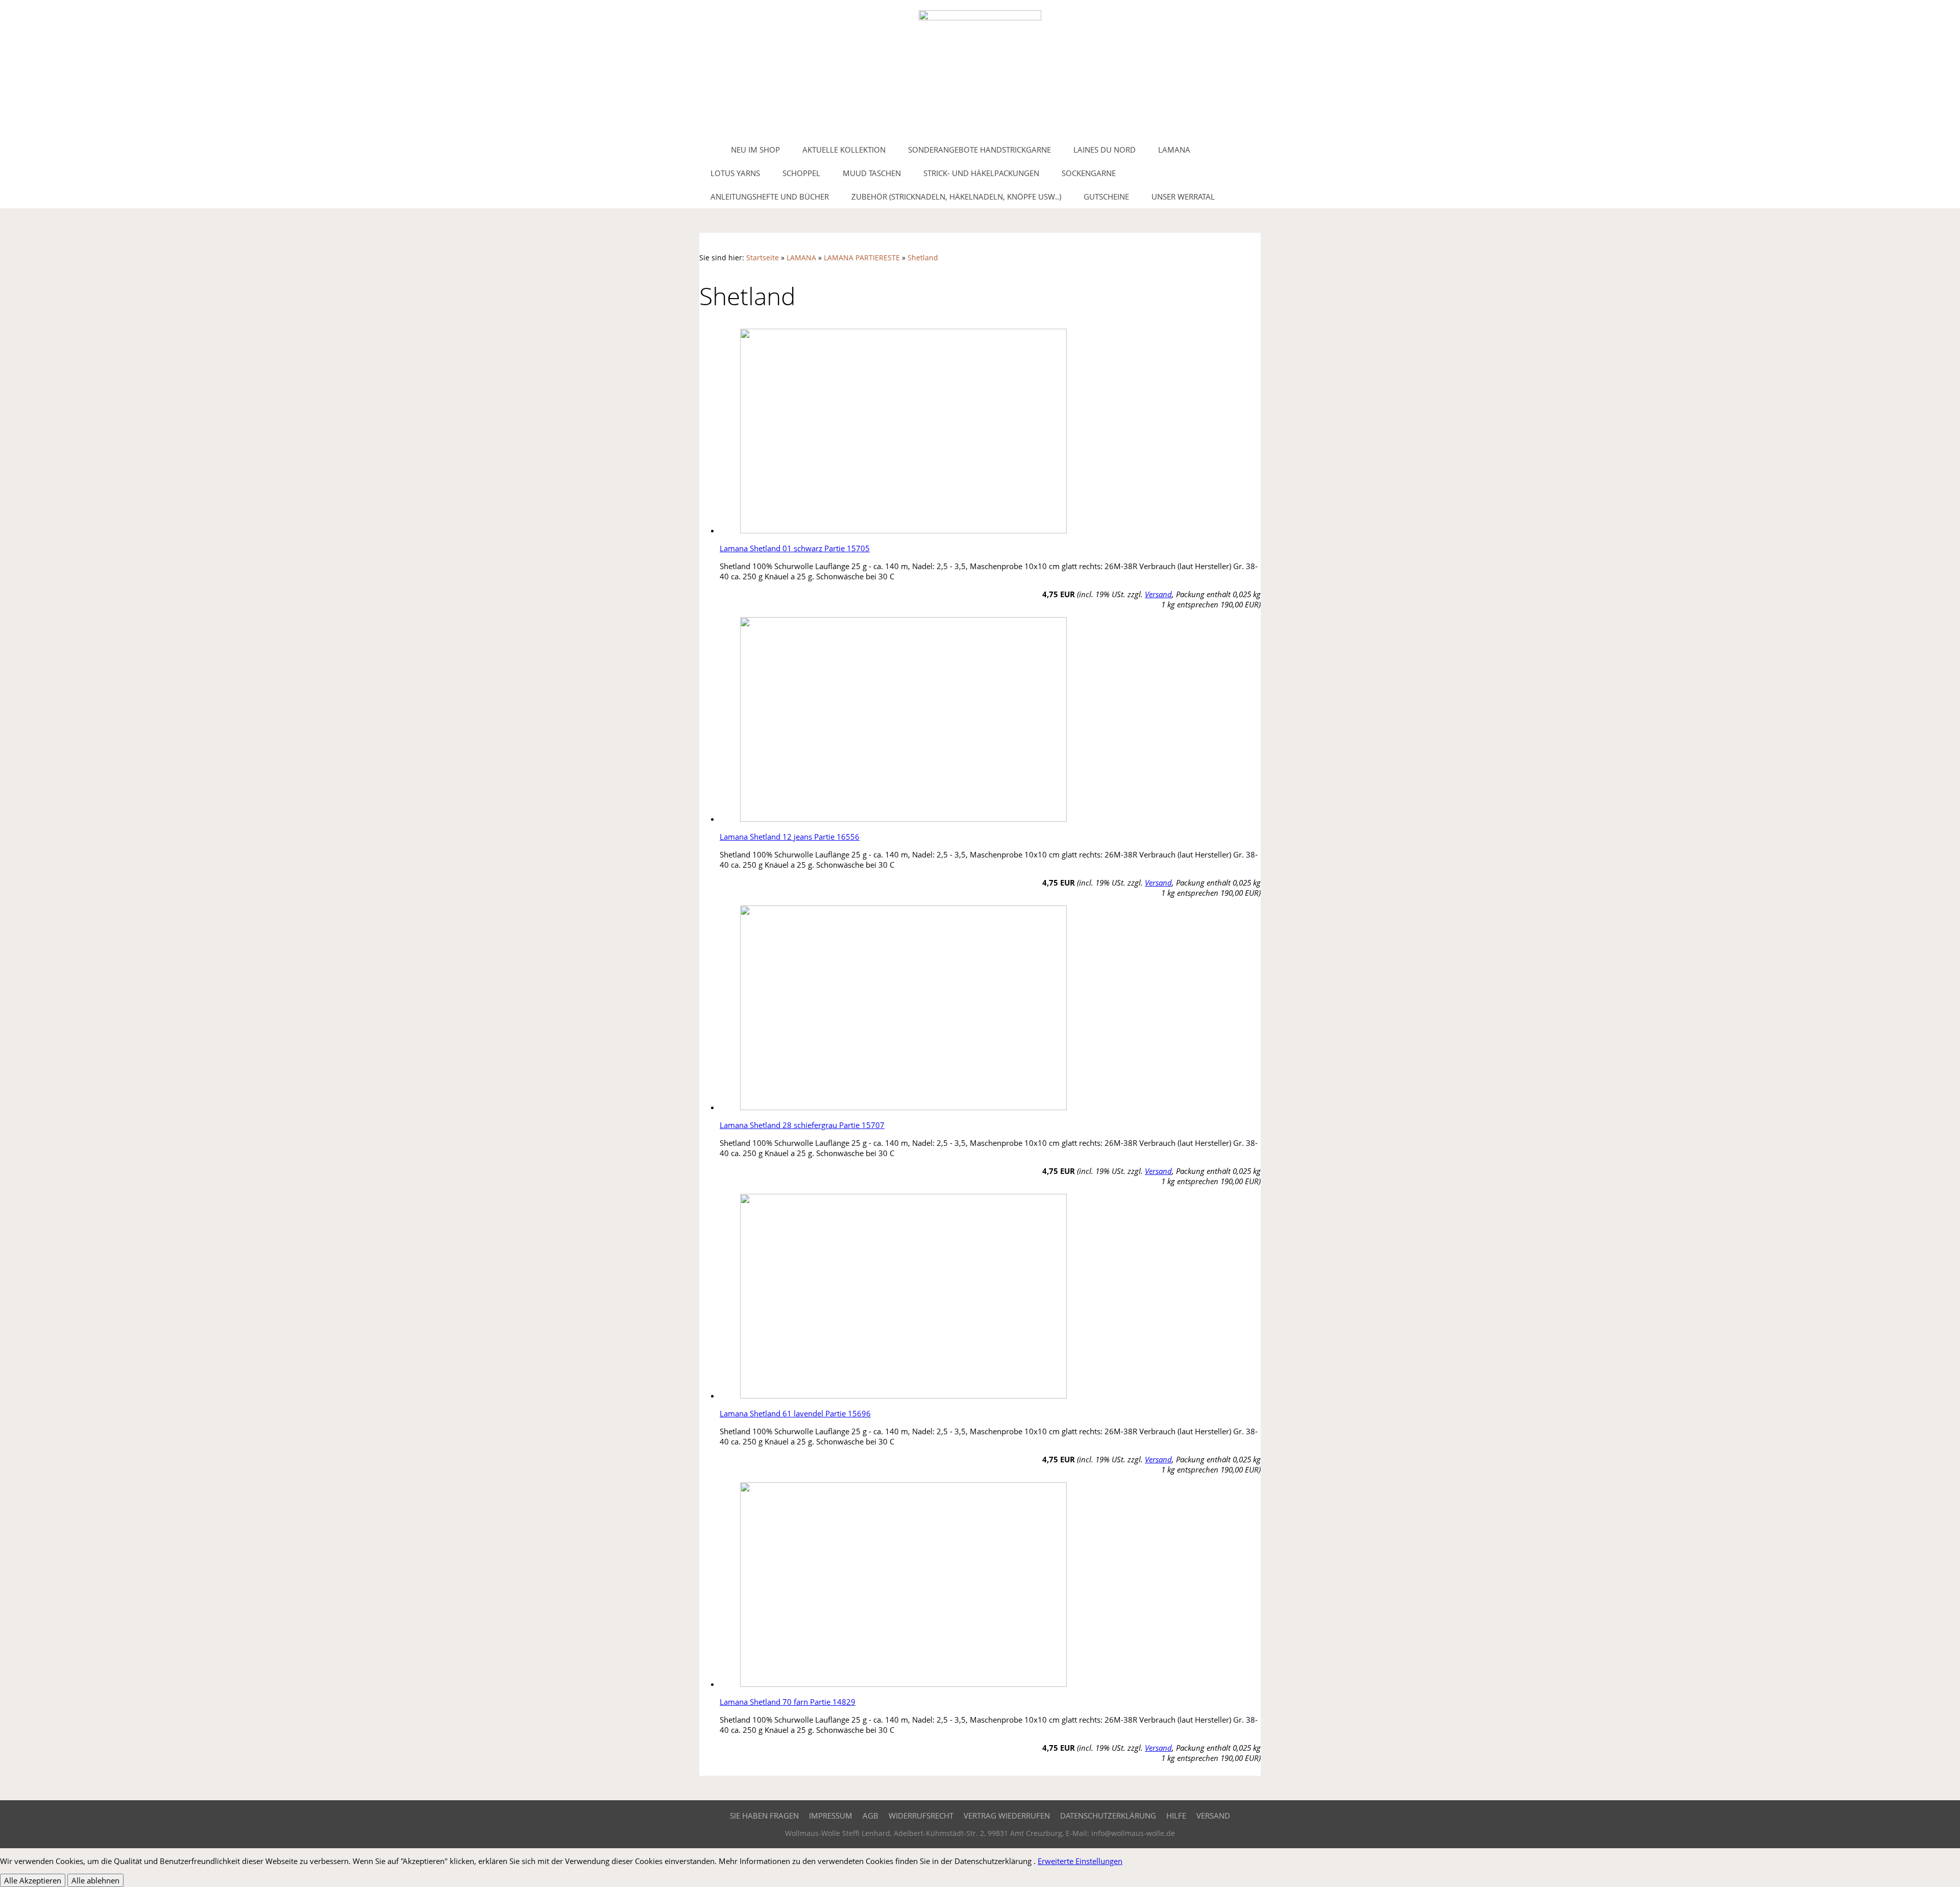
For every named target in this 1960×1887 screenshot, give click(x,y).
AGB (871, 1816)
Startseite (763, 258)
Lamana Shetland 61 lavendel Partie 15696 (795, 1413)
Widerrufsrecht (921, 1816)
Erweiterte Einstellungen (1080, 1861)
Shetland (923, 258)
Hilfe (1176, 1816)
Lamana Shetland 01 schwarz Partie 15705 (795, 548)
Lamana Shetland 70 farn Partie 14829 (788, 1702)
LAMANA (801, 258)
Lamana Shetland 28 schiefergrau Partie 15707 (802, 1125)
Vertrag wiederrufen (1007, 1816)
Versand (1158, 594)
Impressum (831, 1816)
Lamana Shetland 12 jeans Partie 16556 (790, 837)
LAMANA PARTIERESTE (862, 258)
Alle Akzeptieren (33, 1880)
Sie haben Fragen (764, 1816)
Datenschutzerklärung (1108, 1816)
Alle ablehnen (95, 1880)
